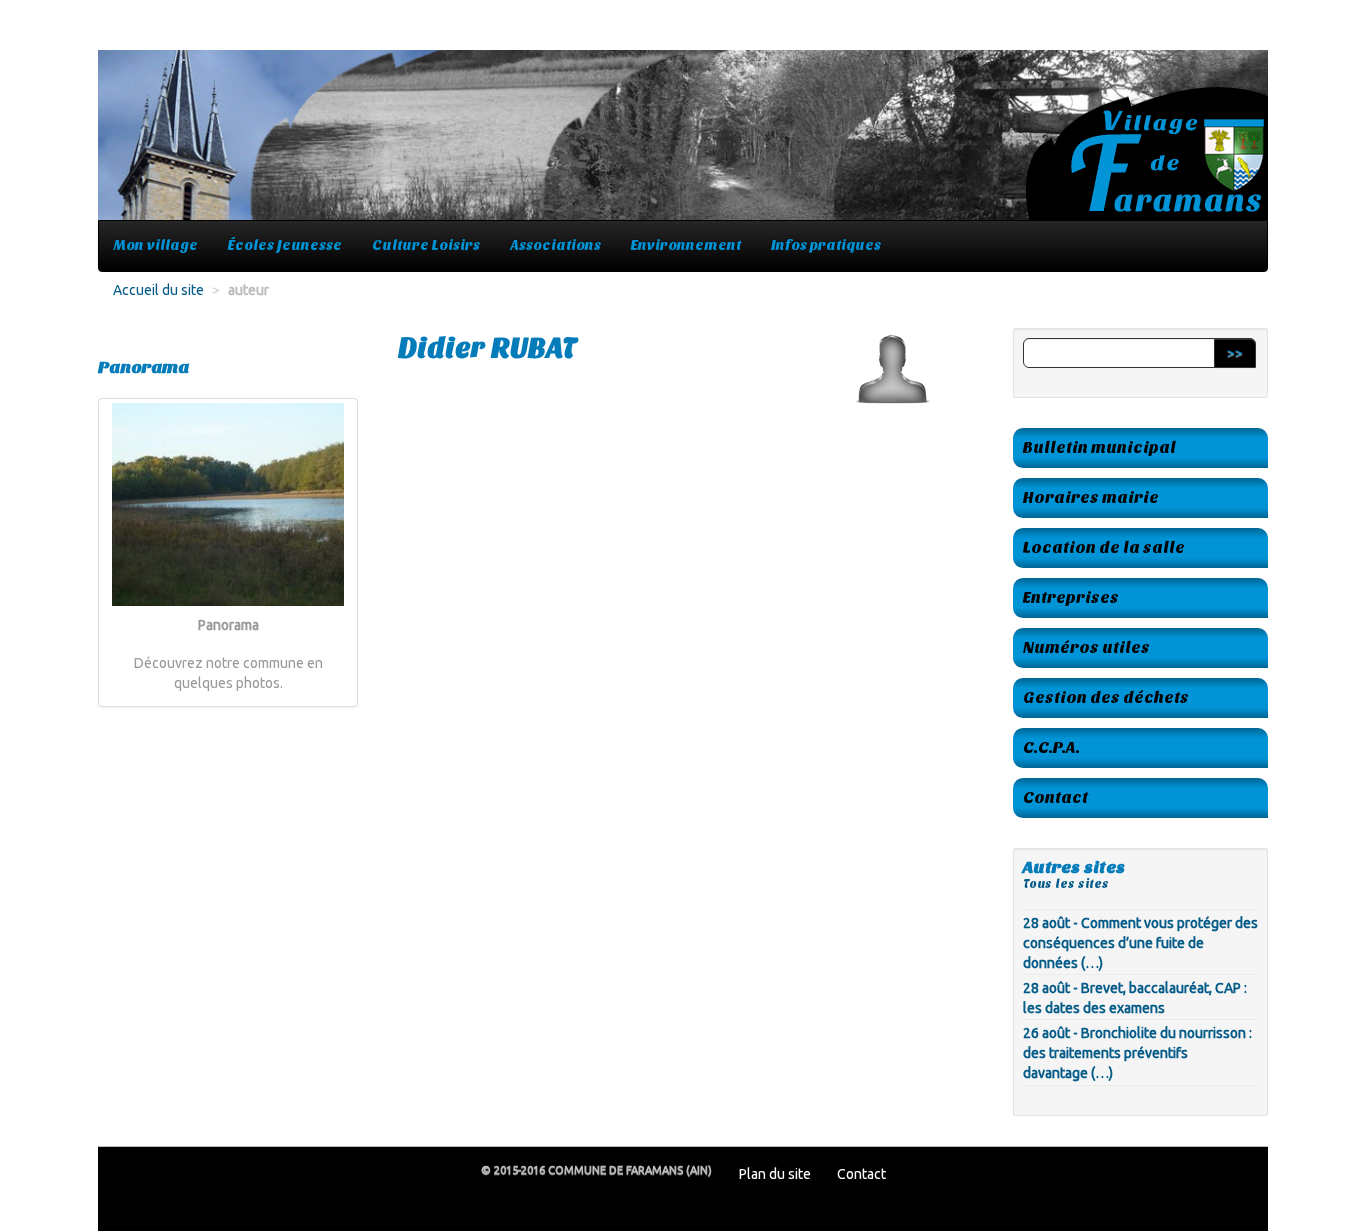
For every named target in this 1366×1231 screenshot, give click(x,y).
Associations (555, 245)
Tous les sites (1066, 884)
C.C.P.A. (1051, 747)
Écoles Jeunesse (285, 245)
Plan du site (775, 1174)
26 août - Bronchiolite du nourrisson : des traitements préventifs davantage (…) (1137, 1053)
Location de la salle (1104, 547)
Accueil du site (158, 290)
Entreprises (1071, 597)
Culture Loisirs (426, 245)
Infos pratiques (826, 245)
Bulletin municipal (1099, 447)
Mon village (156, 245)
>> (1235, 353)
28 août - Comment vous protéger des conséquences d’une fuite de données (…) (1140, 943)
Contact (1055, 797)
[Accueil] (683, 145)
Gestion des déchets (1106, 697)
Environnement (686, 245)
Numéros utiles (1086, 647)
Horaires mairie (1091, 497)
